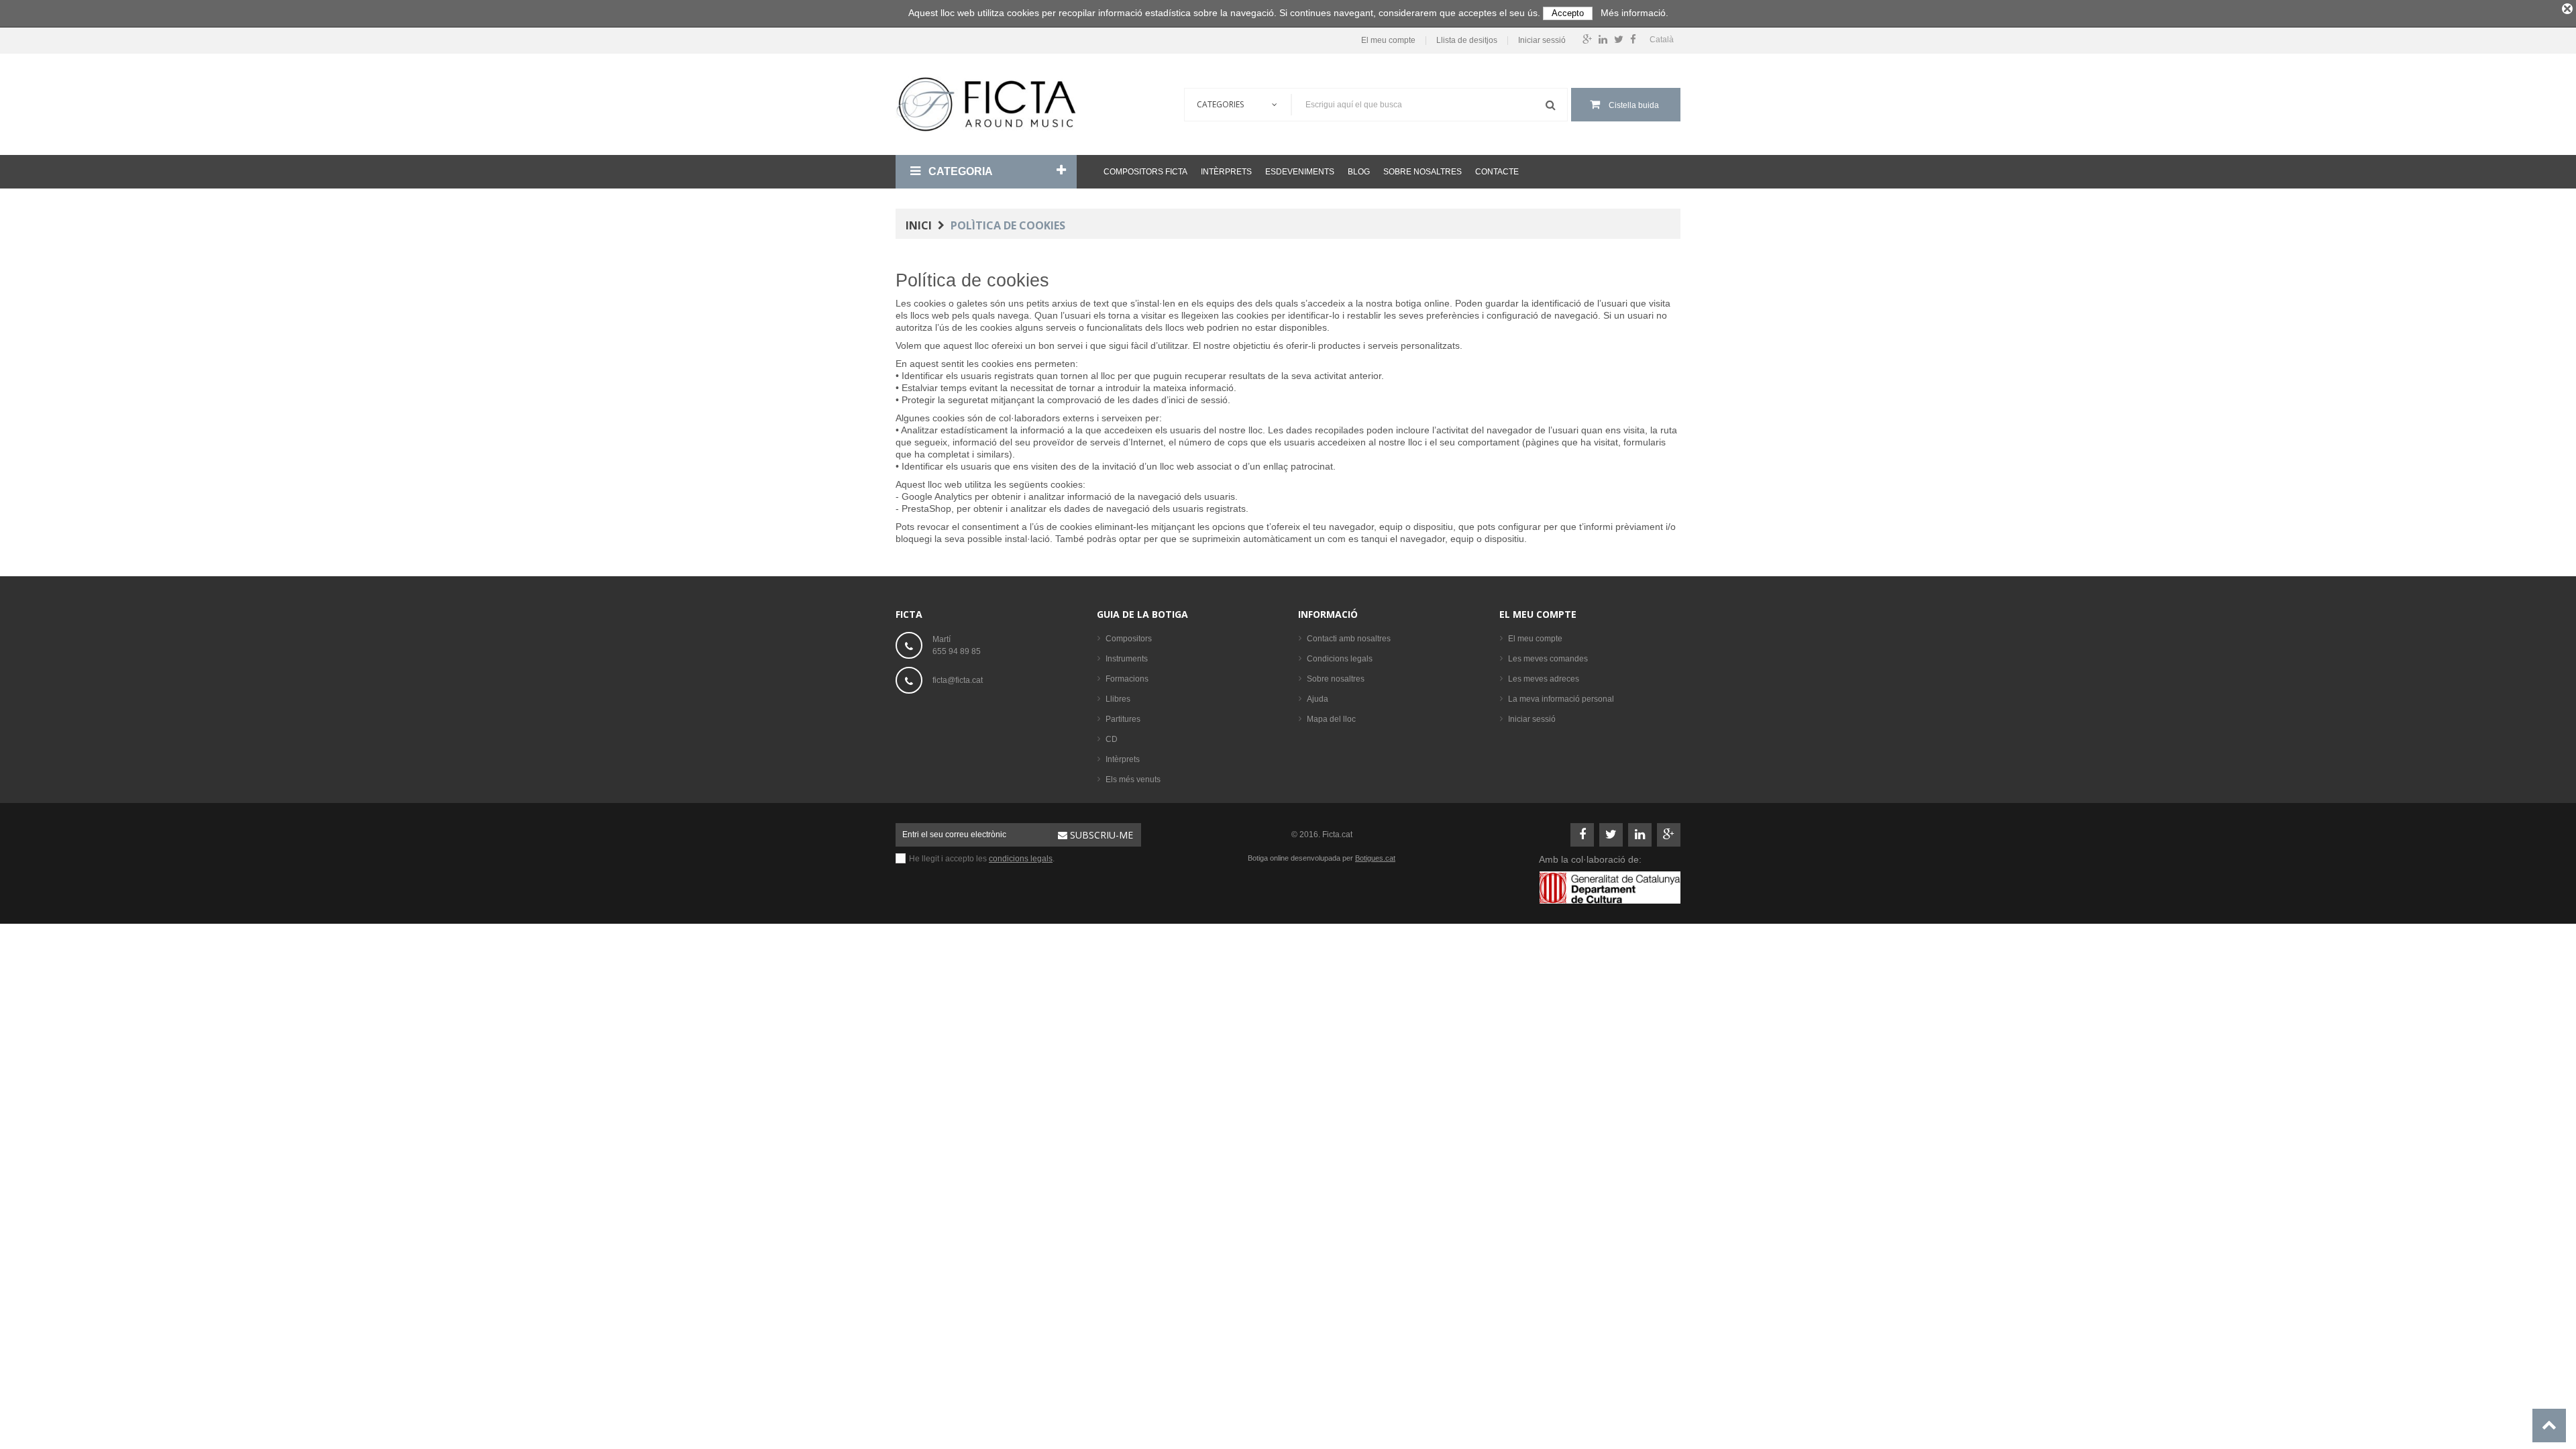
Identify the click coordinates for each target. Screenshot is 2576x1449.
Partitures (1123, 719)
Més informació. (1634, 13)
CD (1112, 739)
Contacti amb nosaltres (1349, 639)
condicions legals (1021, 859)
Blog (1359, 172)
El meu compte (1388, 41)
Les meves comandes (1548, 659)
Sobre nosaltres (1423, 172)
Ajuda (1318, 699)
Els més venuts (1133, 780)
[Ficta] (986, 104)
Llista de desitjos (1467, 41)
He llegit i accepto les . (982, 859)
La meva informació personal (1561, 699)
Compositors (1129, 639)
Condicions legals (1340, 659)
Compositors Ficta (1145, 172)
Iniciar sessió (1542, 41)
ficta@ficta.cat (958, 680)
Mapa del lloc (1331, 719)
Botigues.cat (1375, 858)
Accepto (1568, 13)
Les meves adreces (1544, 679)
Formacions (1127, 679)
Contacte (1497, 172)
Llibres (1118, 699)
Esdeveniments (1300, 172)
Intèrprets (1226, 172)
